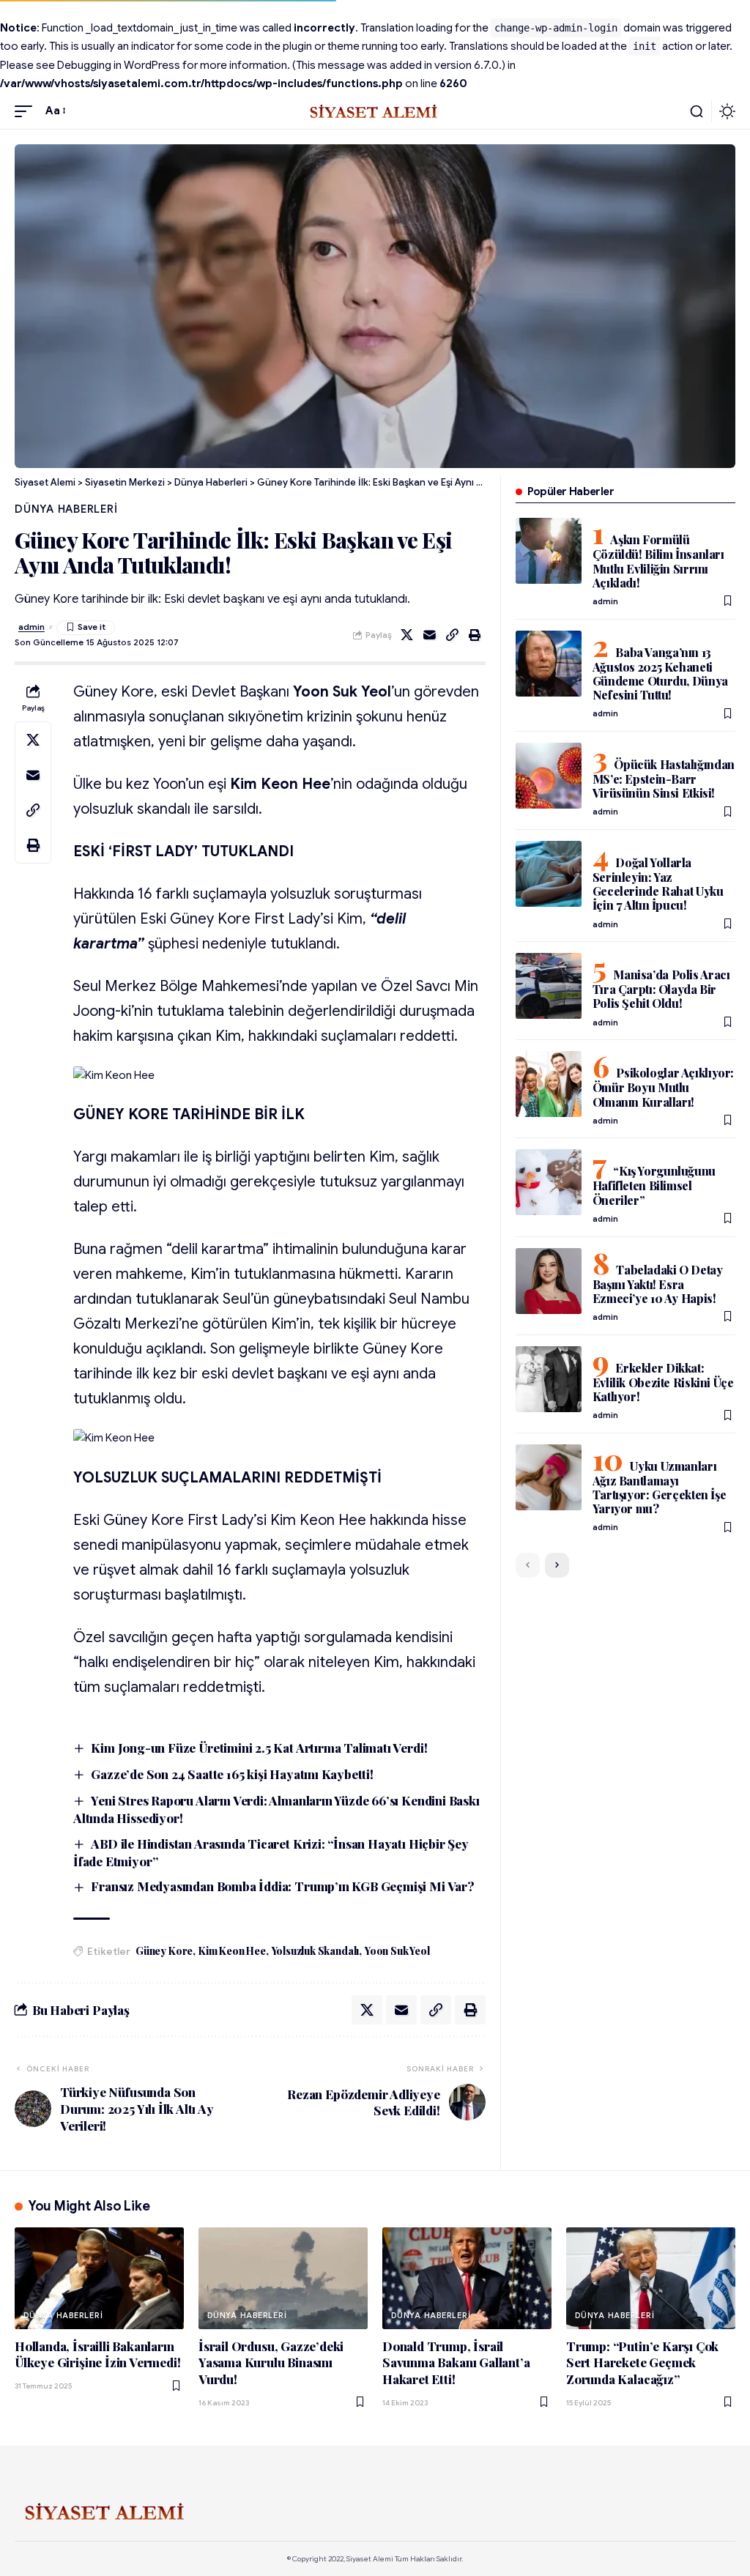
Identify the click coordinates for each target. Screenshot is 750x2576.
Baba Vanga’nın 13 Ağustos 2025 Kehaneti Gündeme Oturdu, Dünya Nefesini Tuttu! (660, 673)
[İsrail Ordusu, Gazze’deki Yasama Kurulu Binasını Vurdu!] (283, 2278)
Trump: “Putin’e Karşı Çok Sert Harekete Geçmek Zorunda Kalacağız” (642, 2362)
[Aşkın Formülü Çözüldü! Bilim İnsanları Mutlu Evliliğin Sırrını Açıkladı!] (549, 551)
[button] (27, 111)
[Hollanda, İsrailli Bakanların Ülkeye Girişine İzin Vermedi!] (99, 2278)
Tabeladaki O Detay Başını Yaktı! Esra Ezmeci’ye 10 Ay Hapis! (658, 1284)
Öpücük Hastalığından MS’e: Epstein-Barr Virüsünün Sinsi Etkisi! (664, 779)
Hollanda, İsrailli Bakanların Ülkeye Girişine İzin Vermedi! (98, 2354)
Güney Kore (164, 1951)
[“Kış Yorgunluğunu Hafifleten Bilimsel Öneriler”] (549, 1182)
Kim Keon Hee (232, 1951)
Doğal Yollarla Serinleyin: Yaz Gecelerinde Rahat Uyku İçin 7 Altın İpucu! (658, 884)
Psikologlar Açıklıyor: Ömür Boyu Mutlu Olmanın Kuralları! (663, 1087)
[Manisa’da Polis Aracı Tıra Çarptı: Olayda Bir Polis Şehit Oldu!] (549, 986)
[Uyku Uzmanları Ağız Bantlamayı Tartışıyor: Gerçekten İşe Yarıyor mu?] (549, 1477)
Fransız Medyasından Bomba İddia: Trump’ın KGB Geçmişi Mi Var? (282, 1886)
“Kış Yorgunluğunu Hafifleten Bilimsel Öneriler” (654, 1185)
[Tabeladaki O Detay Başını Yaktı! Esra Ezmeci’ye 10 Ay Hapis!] (549, 1281)
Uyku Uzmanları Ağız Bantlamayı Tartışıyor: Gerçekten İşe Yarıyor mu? (660, 1487)
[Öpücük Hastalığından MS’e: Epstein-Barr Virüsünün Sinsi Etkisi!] (549, 776)
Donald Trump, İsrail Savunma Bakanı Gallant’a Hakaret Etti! (456, 2362)
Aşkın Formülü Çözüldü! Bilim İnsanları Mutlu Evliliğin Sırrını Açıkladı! (658, 561)
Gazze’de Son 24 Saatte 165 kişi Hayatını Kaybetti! (232, 1774)
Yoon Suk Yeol (397, 1951)
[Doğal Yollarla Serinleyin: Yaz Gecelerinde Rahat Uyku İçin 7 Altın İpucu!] (549, 874)
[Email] (430, 635)
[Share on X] (407, 635)
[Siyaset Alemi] (375, 111)
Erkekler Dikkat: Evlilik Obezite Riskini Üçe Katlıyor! (663, 1382)
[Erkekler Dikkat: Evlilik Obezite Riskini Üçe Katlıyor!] (549, 1379)
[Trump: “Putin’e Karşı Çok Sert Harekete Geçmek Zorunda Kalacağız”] (651, 2278)
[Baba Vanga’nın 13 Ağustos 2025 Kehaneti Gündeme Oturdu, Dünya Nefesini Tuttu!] (549, 664)
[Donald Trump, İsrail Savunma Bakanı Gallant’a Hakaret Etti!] (467, 2278)
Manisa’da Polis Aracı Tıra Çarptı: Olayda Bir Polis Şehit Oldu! (661, 989)
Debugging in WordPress (119, 65)
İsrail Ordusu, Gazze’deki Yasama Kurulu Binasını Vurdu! (271, 2362)
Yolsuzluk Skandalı (316, 1951)
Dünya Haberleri (66, 509)
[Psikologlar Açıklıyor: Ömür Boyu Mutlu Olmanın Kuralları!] (549, 1084)
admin (31, 627)
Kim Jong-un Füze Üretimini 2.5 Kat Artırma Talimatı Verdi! (259, 1748)
